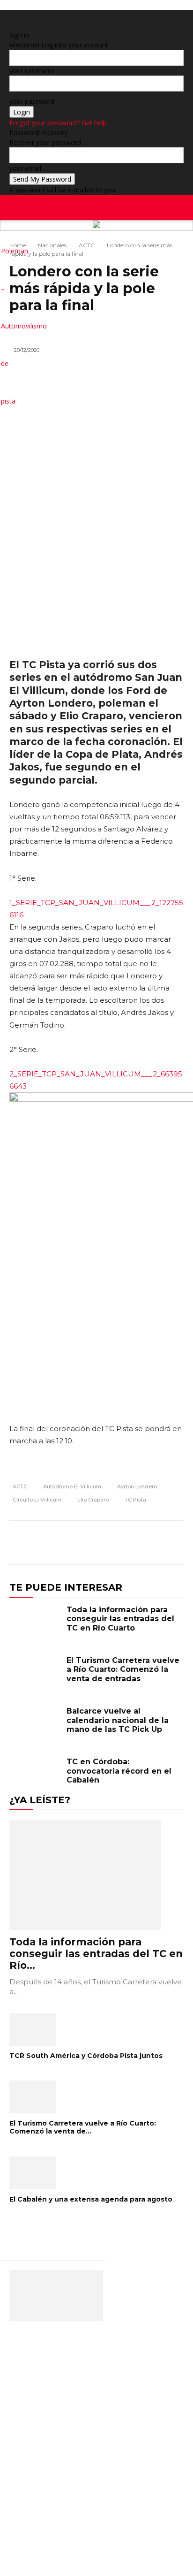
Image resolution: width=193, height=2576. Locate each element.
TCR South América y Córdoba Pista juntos (86, 2056)
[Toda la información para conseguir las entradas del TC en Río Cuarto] (36, 1625)
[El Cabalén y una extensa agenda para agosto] (96, 2173)
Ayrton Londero (137, 1486)
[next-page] (17, 2229)
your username (32, 71)
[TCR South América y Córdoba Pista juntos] (96, 2029)
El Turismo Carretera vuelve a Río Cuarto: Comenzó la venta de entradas (123, 1669)
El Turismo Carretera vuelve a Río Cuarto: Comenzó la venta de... (83, 2127)
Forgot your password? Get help (58, 123)
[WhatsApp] (152, 1544)
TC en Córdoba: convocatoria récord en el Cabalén (119, 1771)
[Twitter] (184, 239)
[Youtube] (190, 239)
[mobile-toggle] (16, 207)
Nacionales (52, 245)
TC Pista (135, 1500)
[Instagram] (170, 239)
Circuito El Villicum (37, 1500)
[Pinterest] (130, 1544)
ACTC (87, 245)
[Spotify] (177, 239)
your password (32, 101)
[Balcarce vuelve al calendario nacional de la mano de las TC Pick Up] (36, 1727)
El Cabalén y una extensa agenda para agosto (91, 2199)
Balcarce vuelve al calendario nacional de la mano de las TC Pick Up (118, 1720)
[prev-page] (12, 2229)
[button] (180, 207)
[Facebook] (163, 239)
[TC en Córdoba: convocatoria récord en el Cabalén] (36, 1777)
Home (18, 245)
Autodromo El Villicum (72, 1486)
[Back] (12, 25)
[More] (174, 1544)
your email (25, 168)
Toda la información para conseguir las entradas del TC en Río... (96, 1954)
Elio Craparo (93, 1500)
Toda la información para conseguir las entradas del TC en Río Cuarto (120, 1619)
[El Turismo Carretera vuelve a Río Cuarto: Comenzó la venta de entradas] (36, 1676)
